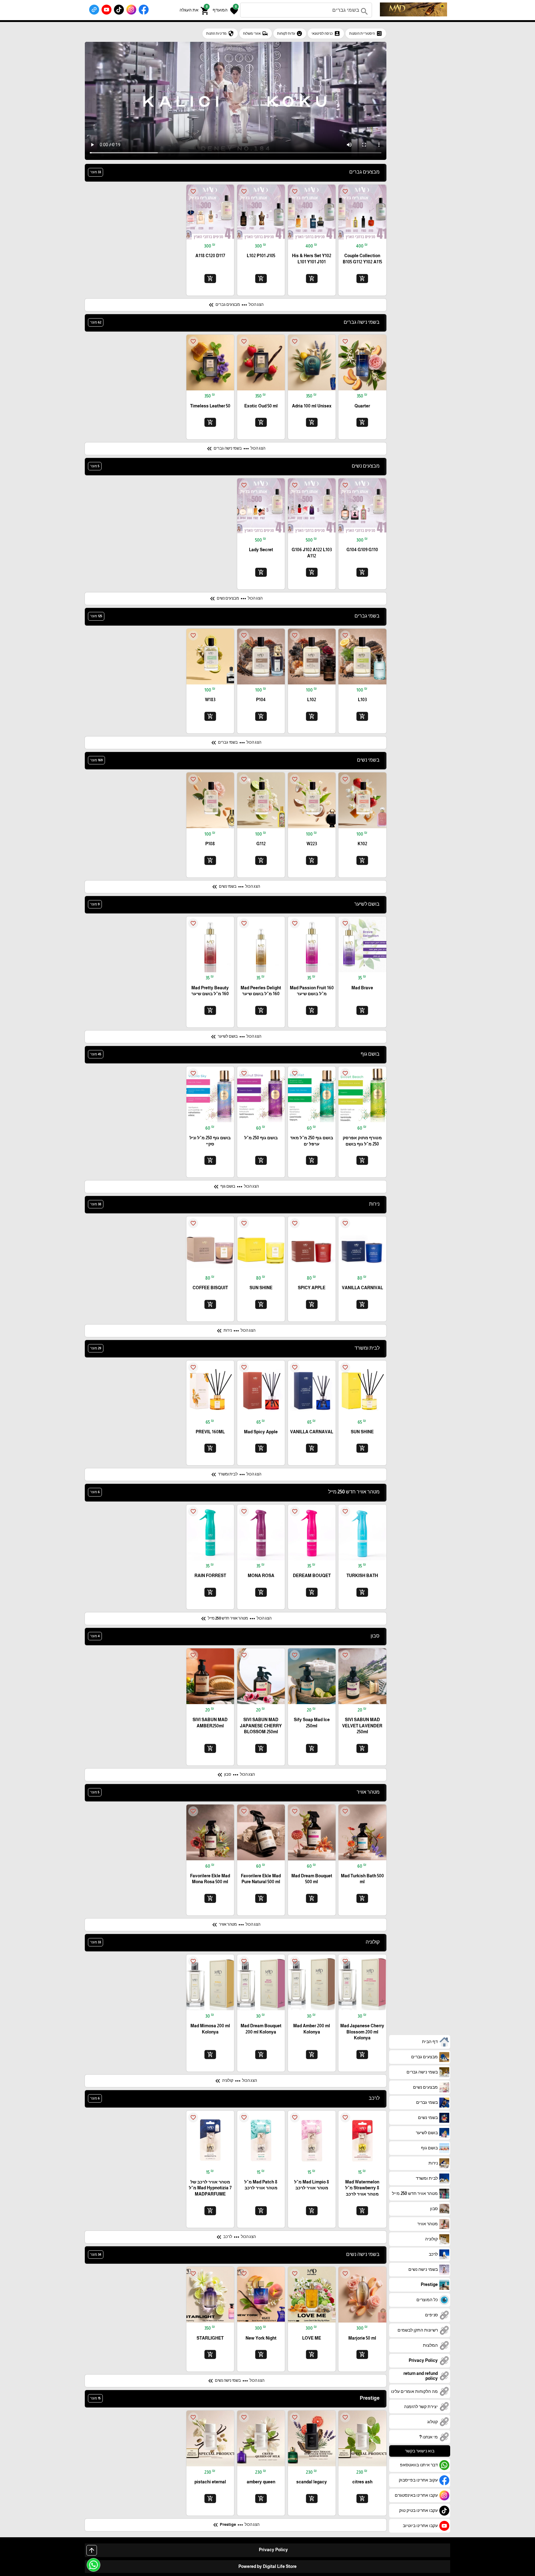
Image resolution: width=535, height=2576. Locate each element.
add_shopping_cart (362, 278)
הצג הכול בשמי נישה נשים (236, 2381)
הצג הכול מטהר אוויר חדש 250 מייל (236, 1619)
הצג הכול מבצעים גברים (235, 305)
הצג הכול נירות (235, 1331)
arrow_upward (92, 2550)
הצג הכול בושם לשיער (235, 1037)
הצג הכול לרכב (235, 2237)
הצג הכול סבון (235, 1775)
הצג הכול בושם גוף (236, 1187)
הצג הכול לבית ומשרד (236, 1475)
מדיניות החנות (220, 33)
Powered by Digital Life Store (267, 2566)
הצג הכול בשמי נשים (235, 887)
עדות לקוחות (290, 33)
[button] (225, 10)
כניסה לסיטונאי (326, 33)
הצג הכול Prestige (236, 2525)
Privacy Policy (273, 2550)
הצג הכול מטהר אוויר (236, 1925)
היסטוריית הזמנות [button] (366, 33)
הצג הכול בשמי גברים (236, 743)
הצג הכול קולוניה (235, 2081)
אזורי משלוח (256, 33)
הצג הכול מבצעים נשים (236, 599)
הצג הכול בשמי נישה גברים (235, 449)
